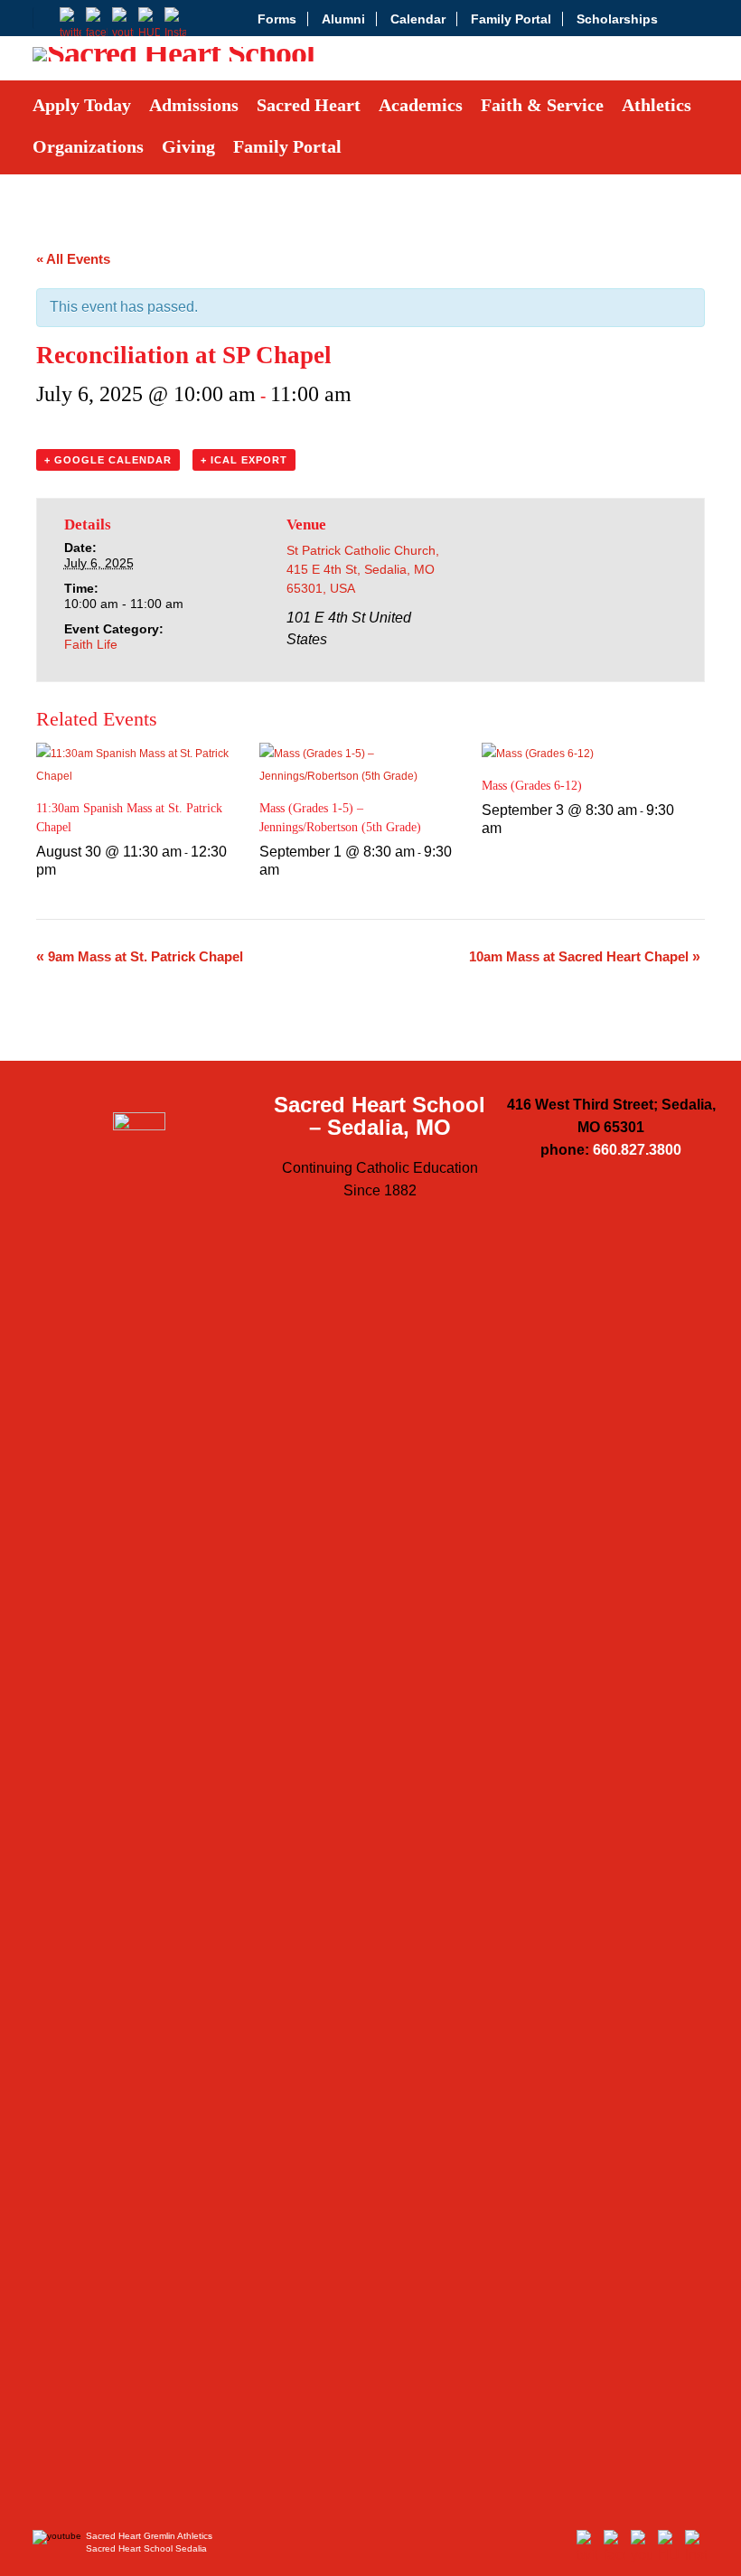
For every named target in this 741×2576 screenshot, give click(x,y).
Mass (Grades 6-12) (532, 786)
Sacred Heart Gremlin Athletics (149, 2536)
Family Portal (511, 19)
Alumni (343, 19)
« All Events (73, 259)
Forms (277, 19)
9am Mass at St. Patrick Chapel (140, 956)
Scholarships (617, 19)
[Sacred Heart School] (174, 59)
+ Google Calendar (108, 460)
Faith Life (91, 644)
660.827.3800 (637, 1150)
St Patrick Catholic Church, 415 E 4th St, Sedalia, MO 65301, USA (363, 569)
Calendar (418, 19)
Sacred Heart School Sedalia (146, 2548)
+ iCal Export (244, 460)
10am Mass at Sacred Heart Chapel (585, 956)
